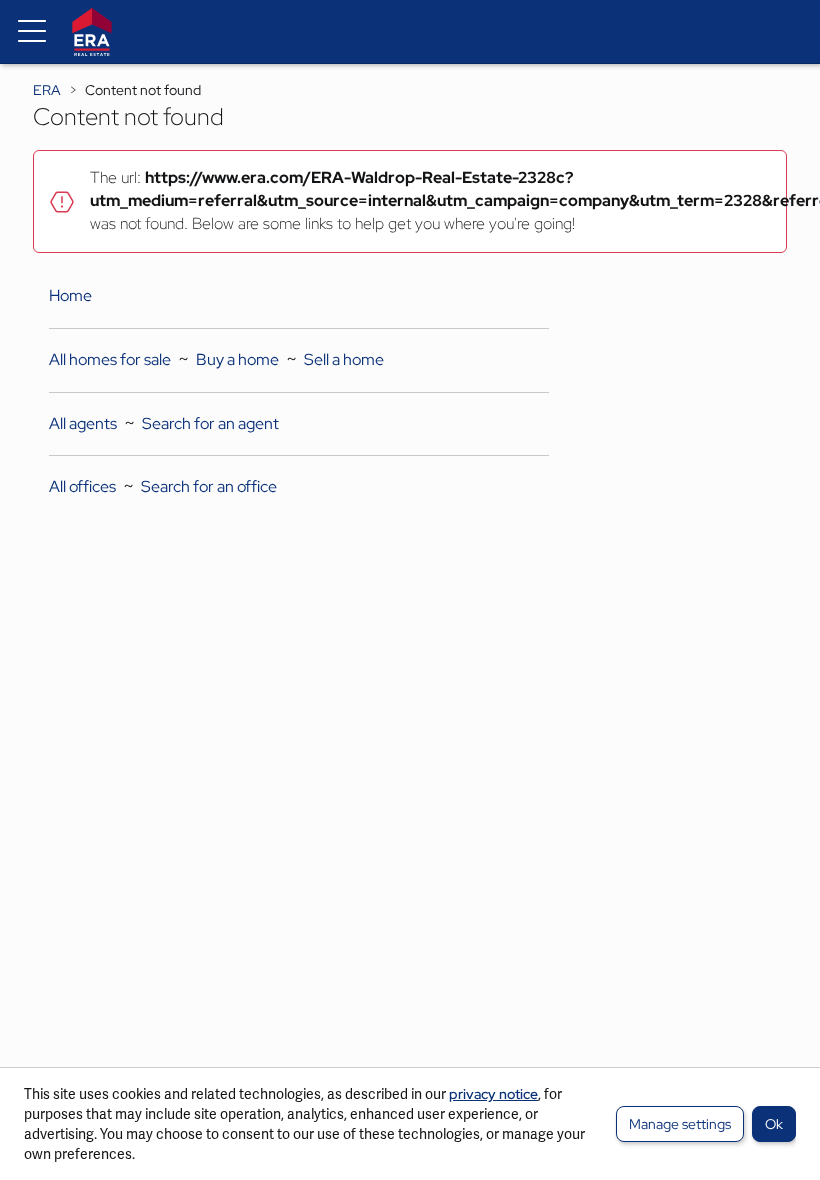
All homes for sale (110, 359)
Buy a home (237, 359)
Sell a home (344, 359)
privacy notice (493, 1094)
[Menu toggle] (32, 32)
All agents (83, 423)
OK (774, 1124)
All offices (82, 486)
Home (70, 295)
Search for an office (209, 486)
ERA (47, 90)
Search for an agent (210, 423)
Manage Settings (680, 1124)
